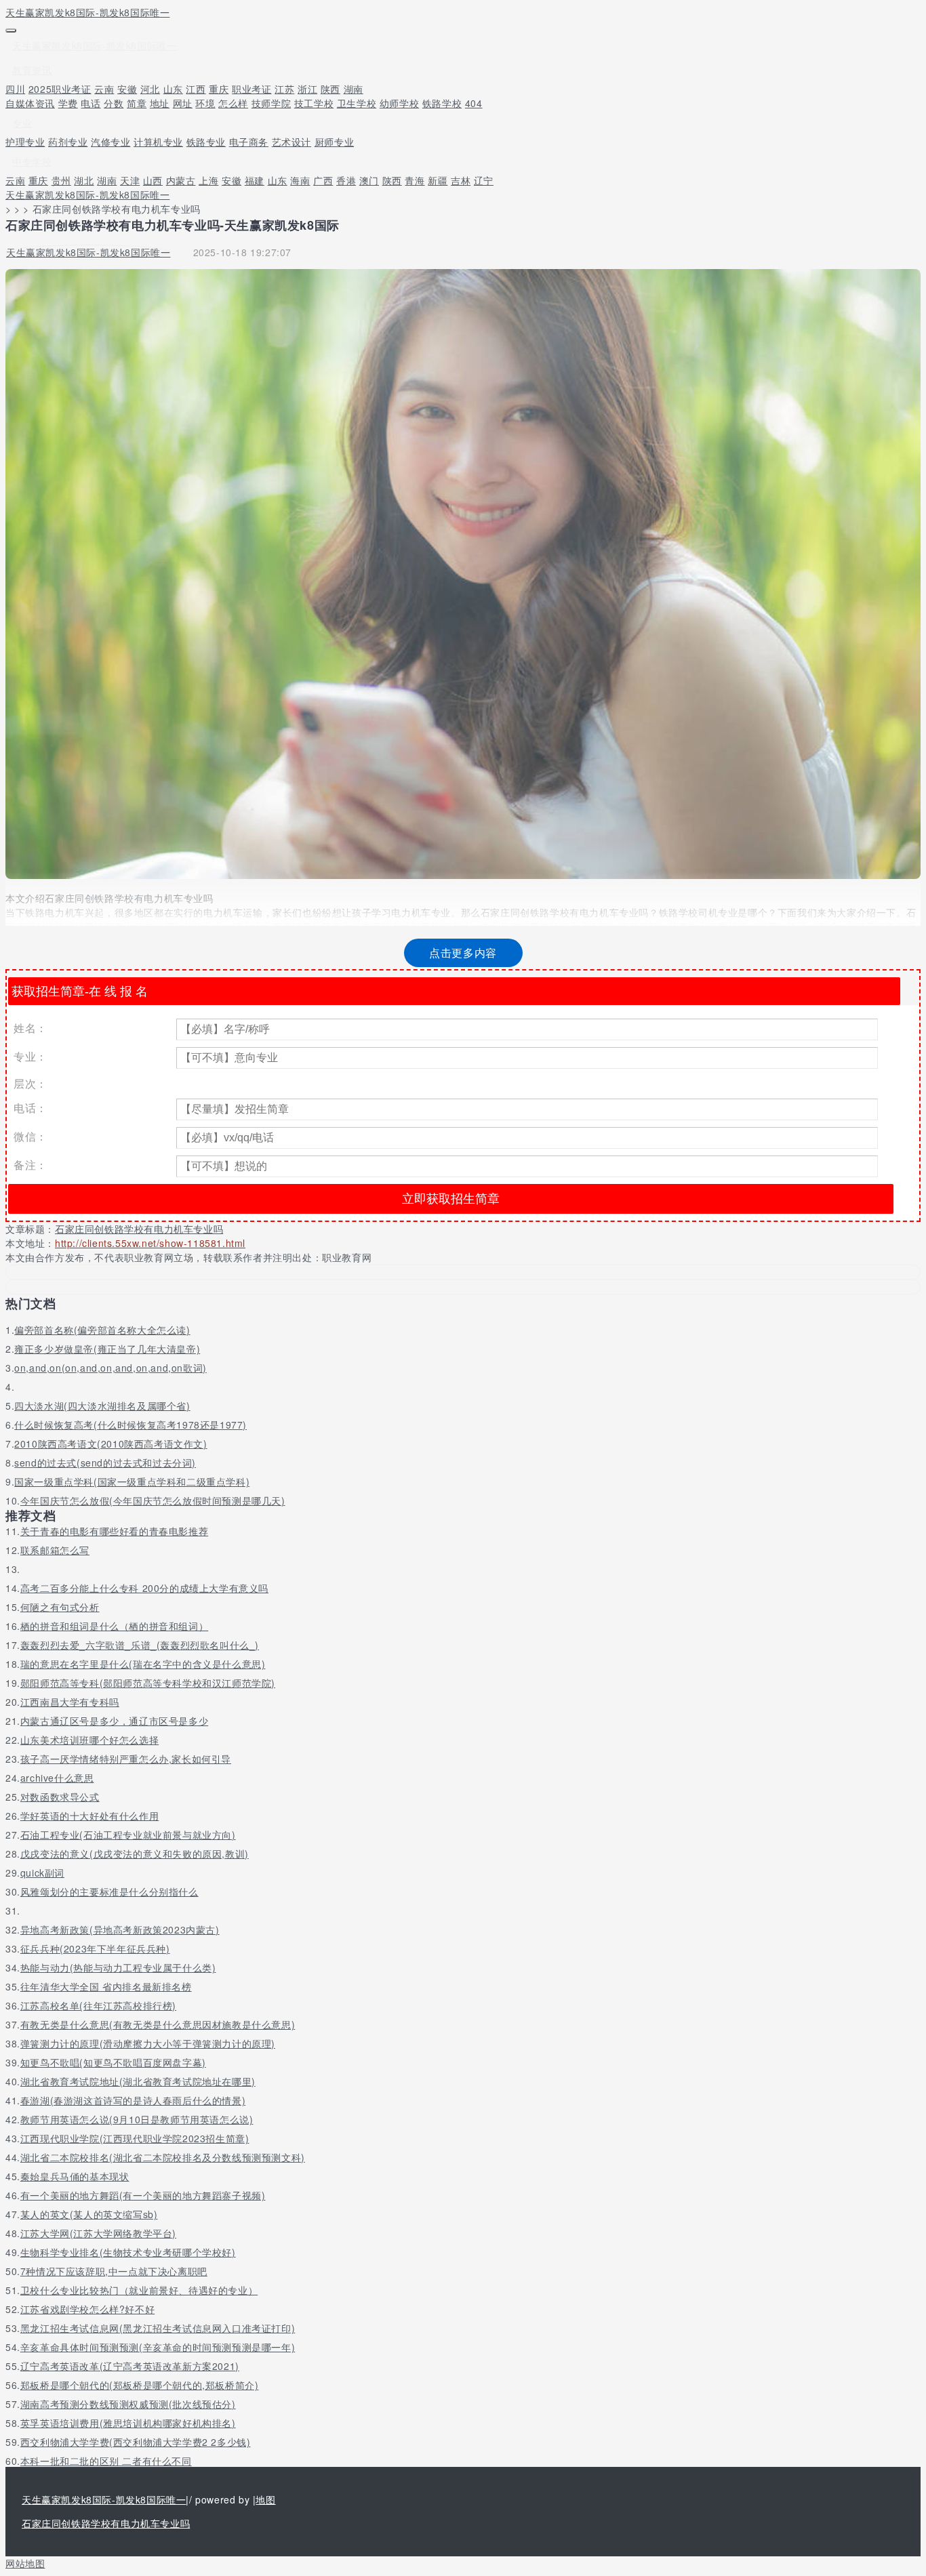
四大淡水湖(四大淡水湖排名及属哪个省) (102, 1406)
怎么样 (233, 103)
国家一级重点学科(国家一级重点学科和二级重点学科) (132, 1481)
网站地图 (25, 2563)
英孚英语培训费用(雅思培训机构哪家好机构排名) (128, 2423)
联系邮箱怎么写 (55, 1550)
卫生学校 (357, 103)
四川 (15, 89)
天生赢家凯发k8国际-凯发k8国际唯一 (87, 12)
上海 (208, 180)
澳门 (369, 180)
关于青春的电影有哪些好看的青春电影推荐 (114, 1531)
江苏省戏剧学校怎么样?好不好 (87, 2309)
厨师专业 (334, 142)
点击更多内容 (463, 953)
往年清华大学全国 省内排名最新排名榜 (106, 1986)
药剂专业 (68, 142)
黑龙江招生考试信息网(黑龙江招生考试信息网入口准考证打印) (158, 2328)
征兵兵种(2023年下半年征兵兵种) (95, 1948)
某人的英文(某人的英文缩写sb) (89, 2214)
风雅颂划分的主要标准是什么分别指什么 (109, 1892)
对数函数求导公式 (60, 1797)
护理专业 (25, 142)
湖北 (84, 180)
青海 (415, 180)
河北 (150, 89)
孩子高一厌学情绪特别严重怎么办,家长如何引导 (126, 1759)
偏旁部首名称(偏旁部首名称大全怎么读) (102, 1330)
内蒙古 (181, 180)
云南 (104, 89)
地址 (160, 103)
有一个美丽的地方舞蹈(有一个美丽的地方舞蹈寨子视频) (143, 2195)
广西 (323, 180)
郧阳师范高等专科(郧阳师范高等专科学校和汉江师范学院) (148, 1683)
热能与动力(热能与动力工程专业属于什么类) (118, 1967)
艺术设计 (291, 142)
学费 (68, 103)
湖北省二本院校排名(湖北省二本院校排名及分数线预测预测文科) (163, 2157)
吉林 (461, 180)
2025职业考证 (60, 89)
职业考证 (251, 89)
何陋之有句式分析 (60, 1607)
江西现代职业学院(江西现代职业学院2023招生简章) (135, 2138)
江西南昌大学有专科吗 (70, 1702)
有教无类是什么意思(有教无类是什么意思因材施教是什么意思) (158, 2024)
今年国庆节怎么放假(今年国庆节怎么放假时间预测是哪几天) (153, 1500)
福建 (255, 180)
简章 (137, 103)
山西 (153, 180)
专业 (22, 123)
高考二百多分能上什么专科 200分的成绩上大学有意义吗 (144, 1588)
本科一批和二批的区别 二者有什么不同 (106, 2461)
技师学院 (271, 103)
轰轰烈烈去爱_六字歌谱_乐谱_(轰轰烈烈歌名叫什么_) (140, 1645)
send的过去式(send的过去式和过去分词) (105, 1463)
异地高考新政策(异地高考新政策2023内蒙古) (120, 1929)
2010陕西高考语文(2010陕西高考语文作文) (110, 1444)
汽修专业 (110, 142)
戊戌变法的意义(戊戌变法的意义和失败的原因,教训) (135, 1854)
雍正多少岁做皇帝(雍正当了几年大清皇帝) (107, 1349)
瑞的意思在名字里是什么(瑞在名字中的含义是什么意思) (143, 1664)
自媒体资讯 (30, 103)
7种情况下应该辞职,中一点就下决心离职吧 (114, 2271)
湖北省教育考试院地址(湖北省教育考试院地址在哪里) (138, 2081)
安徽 (127, 89)
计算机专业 (158, 142)
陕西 (330, 89)
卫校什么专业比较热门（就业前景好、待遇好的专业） (139, 2290)
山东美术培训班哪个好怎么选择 (89, 1740)
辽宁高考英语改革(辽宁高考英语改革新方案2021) (130, 2366)
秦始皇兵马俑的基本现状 (75, 2176)
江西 (196, 89)
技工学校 (314, 103)
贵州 (61, 180)
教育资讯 (32, 70)
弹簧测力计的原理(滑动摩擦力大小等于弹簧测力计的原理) (148, 2043)
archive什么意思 (57, 1778)
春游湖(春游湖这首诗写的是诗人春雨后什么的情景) (133, 2100)
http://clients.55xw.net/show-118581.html (150, 1243)
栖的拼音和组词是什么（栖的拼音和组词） (114, 1626)
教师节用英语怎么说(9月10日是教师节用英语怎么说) (137, 2119)
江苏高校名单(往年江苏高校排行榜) (98, 2005)
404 (474, 103)
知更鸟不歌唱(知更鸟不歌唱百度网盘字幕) (113, 2062)
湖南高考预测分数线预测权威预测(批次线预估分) (128, 2404)
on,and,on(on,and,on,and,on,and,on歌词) (110, 1368)
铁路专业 (206, 142)
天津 (130, 180)
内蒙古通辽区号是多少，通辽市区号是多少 (114, 1721)
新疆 (438, 180)
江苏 (284, 89)
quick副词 (42, 1873)
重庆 (219, 89)
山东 (173, 89)
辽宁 (484, 180)
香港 (346, 180)
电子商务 (249, 142)
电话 (90, 103)
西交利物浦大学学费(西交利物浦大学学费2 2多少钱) (136, 2442)
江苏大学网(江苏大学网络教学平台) (98, 2233)
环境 (205, 103)
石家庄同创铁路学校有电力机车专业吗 (139, 1229)
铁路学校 (442, 103)
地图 (265, 2499)
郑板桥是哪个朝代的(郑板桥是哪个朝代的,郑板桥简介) (140, 2385)
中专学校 (32, 161)
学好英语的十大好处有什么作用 (89, 1816)
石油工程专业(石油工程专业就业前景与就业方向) (128, 1835)
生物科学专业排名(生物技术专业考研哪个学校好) (128, 2252)
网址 (183, 103)
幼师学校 (399, 103)
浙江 (307, 89)
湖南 (354, 89)
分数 (114, 103)
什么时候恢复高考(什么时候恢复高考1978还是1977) (130, 1425)
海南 (300, 180)
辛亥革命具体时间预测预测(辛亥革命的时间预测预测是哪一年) (158, 2347)
